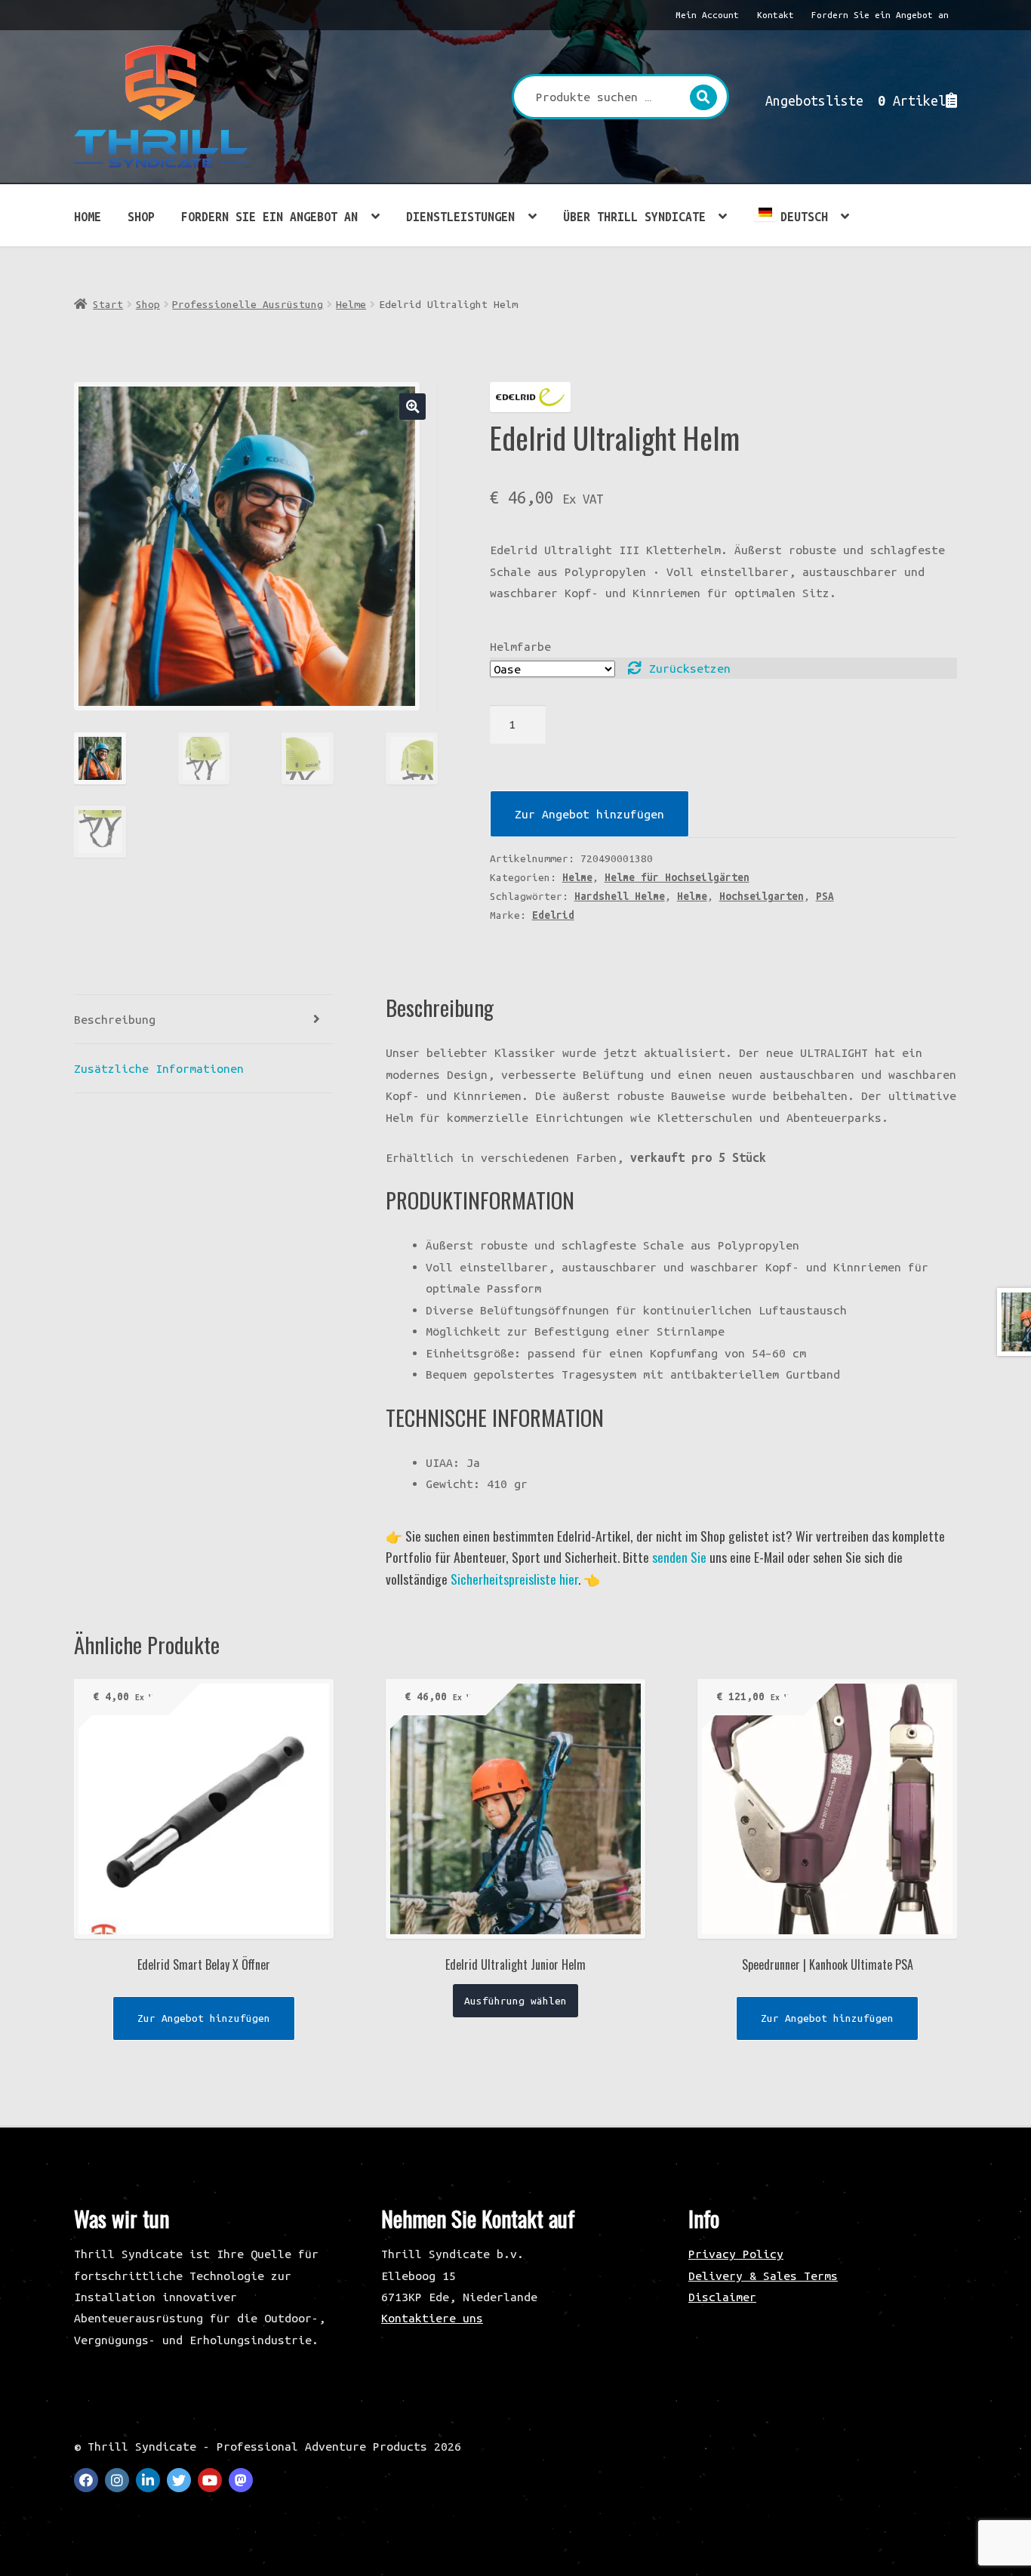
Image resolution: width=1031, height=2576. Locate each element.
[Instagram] (117, 2480)
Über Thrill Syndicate (634, 217)
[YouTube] (210, 2480)
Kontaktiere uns (432, 2318)
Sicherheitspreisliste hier (514, 1579)
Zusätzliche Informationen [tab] (159, 1068)
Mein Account (707, 15)
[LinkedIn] (148, 2480)
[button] (412, 407)
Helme (351, 304)
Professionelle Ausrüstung (248, 304)
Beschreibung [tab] (115, 1019)
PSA (825, 896)
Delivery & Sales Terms (763, 2276)
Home (88, 217)
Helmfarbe (520, 646)
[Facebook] (86, 2480)
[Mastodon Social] (241, 2480)
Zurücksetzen (690, 668)
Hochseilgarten (762, 896)
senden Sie (679, 1557)
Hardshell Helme (620, 896)
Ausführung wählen (515, 2001)
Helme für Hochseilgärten (677, 877)
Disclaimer (722, 2297)
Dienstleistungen (460, 217)
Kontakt (776, 15)
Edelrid (553, 915)
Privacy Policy (736, 2254)
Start (108, 304)
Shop (141, 217)
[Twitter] (179, 2480)
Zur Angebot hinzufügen (589, 814)
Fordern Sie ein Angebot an (880, 15)
